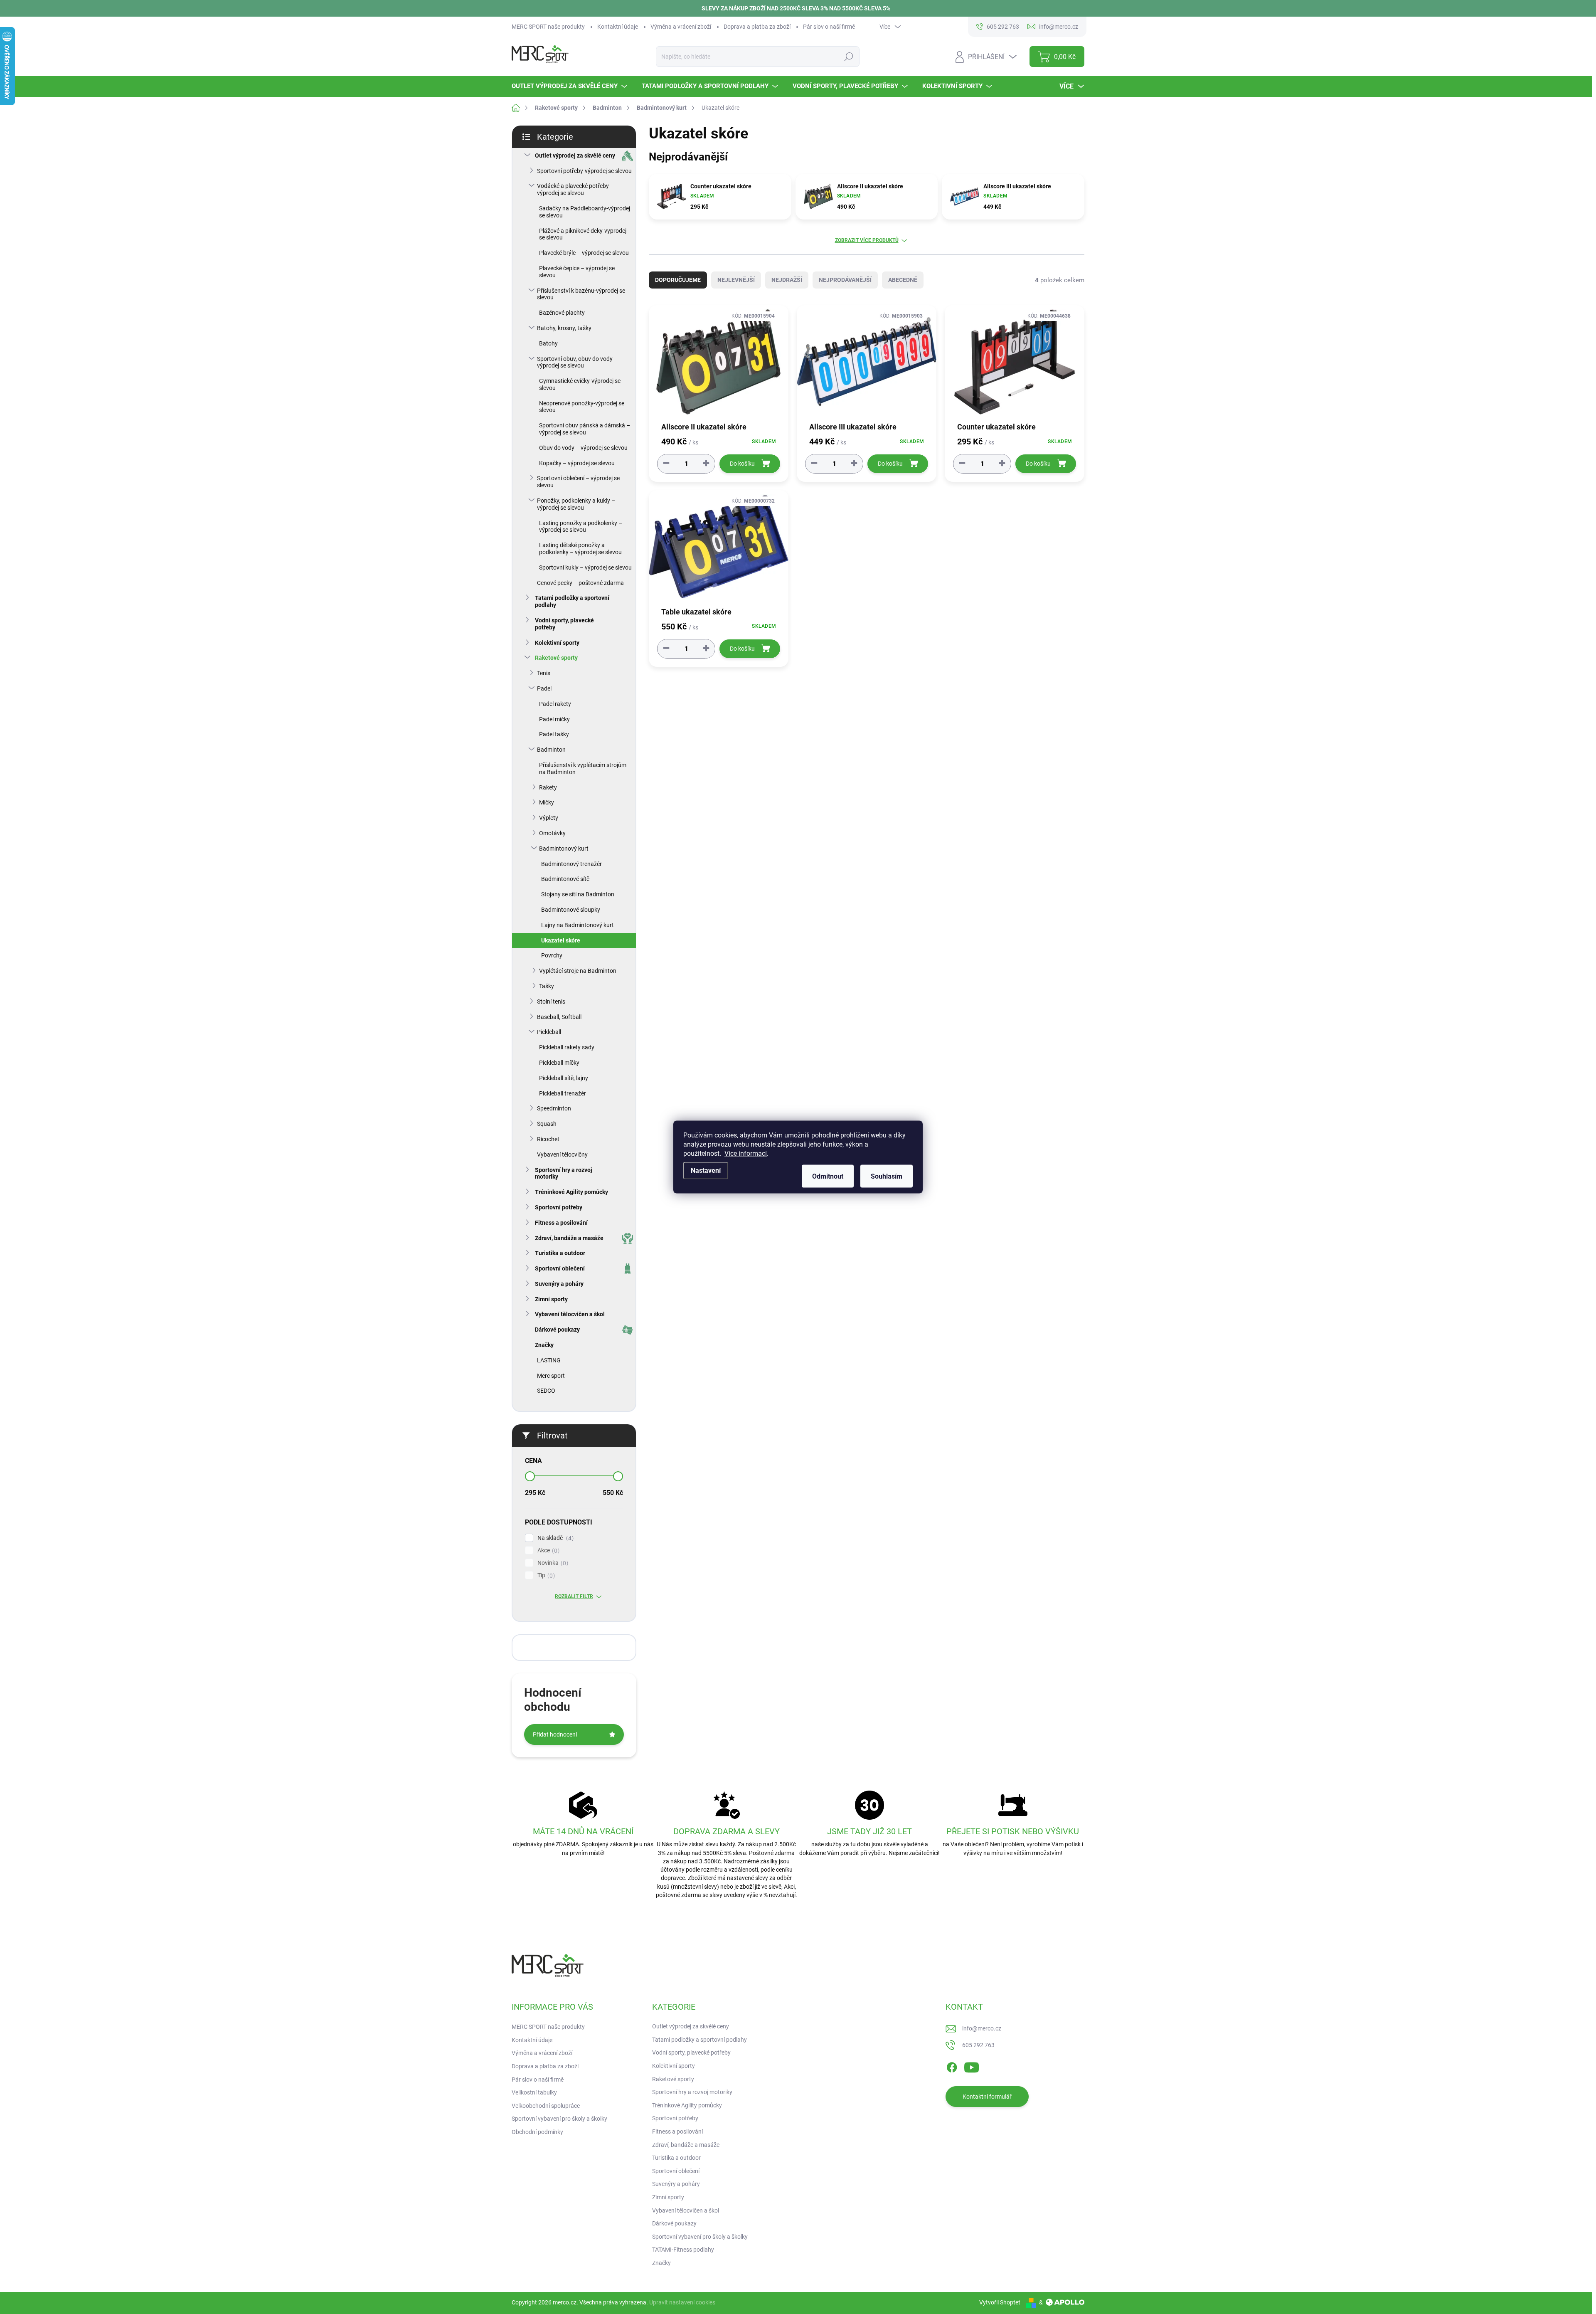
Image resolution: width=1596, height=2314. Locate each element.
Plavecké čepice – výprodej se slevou (577, 272)
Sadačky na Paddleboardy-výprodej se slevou (585, 212)
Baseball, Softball (559, 1017)
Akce (547, 1550)
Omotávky (552, 833)
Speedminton (554, 1108)
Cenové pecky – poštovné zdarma (580, 583)
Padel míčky (554, 719)
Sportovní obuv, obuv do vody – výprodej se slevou (577, 362)
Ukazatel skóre (561, 940)
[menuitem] (570, 86)
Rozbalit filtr (574, 1596)
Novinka (552, 1563)
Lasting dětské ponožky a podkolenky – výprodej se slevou (580, 549)
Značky (544, 1345)
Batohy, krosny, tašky (564, 328)
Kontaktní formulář (987, 2097)
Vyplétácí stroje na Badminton (578, 971)
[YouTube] (972, 2066)
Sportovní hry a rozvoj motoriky (564, 1173)
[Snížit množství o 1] (666, 463)
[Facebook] (952, 2066)
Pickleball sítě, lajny (564, 1078)
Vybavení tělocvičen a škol (570, 1314)
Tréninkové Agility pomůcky (571, 1192)
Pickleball (549, 1032)
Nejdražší (787, 280)
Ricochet (548, 1139)
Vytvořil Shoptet (1000, 2302)
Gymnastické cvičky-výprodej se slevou (580, 384)
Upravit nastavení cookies (682, 2302)
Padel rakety (555, 704)
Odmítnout (828, 1176)
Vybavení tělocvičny (562, 1155)
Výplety (549, 818)
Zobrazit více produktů (867, 240)
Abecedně (903, 280)
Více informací (746, 1153)
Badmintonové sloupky (571, 910)
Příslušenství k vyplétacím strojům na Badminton (583, 768)
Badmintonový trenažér (571, 864)
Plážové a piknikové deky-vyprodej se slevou (583, 234)
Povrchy (552, 955)
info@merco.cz (982, 2028)
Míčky (547, 802)
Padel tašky (554, 734)
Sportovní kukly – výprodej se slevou (585, 567)
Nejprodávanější (845, 280)
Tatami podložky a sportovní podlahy (572, 601)
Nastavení (706, 1171)
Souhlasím (887, 1176)
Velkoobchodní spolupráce (546, 2106)
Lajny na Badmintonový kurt (578, 925)
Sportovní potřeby (559, 1207)
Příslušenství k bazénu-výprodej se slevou (581, 294)
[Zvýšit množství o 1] (706, 463)
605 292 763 (978, 2045)
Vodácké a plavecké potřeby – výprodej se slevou (575, 189)
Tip (545, 1575)
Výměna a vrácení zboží (681, 27)
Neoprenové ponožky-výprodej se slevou (582, 407)
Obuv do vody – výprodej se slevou (583, 448)
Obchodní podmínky (537, 2132)
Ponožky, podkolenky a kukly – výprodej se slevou (576, 504)
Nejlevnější (736, 280)
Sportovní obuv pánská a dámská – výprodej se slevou (585, 429)
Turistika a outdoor (560, 1253)
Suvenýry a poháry (559, 1284)
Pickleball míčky (559, 1063)
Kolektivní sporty (557, 643)
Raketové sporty (556, 658)
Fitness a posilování (561, 1223)
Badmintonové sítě (565, 879)
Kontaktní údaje (618, 27)
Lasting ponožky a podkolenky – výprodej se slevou (581, 527)
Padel (544, 688)
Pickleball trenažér (563, 1093)
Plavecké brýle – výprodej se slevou (584, 253)
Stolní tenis (551, 1002)
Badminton (551, 750)
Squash (547, 1124)
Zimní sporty (551, 1299)
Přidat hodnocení (555, 1734)
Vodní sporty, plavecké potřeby (564, 624)
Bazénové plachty (562, 313)
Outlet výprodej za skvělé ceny (575, 155)
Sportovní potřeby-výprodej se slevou (584, 171)
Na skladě (554, 1538)
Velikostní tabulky (534, 2092)
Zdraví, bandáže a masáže (569, 1238)
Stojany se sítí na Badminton (578, 894)
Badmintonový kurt (564, 849)
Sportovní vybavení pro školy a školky (559, 2119)
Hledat (848, 57)
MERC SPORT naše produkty (548, 27)
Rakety (548, 787)
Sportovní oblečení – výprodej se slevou (578, 482)
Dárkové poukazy (557, 1330)
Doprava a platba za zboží (757, 27)
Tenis (544, 673)
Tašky (547, 986)
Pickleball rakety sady (567, 1047)
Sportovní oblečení (560, 1268)
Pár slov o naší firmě (829, 27)
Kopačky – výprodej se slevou (577, 463)
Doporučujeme (678, 280)
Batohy (548, 343)
